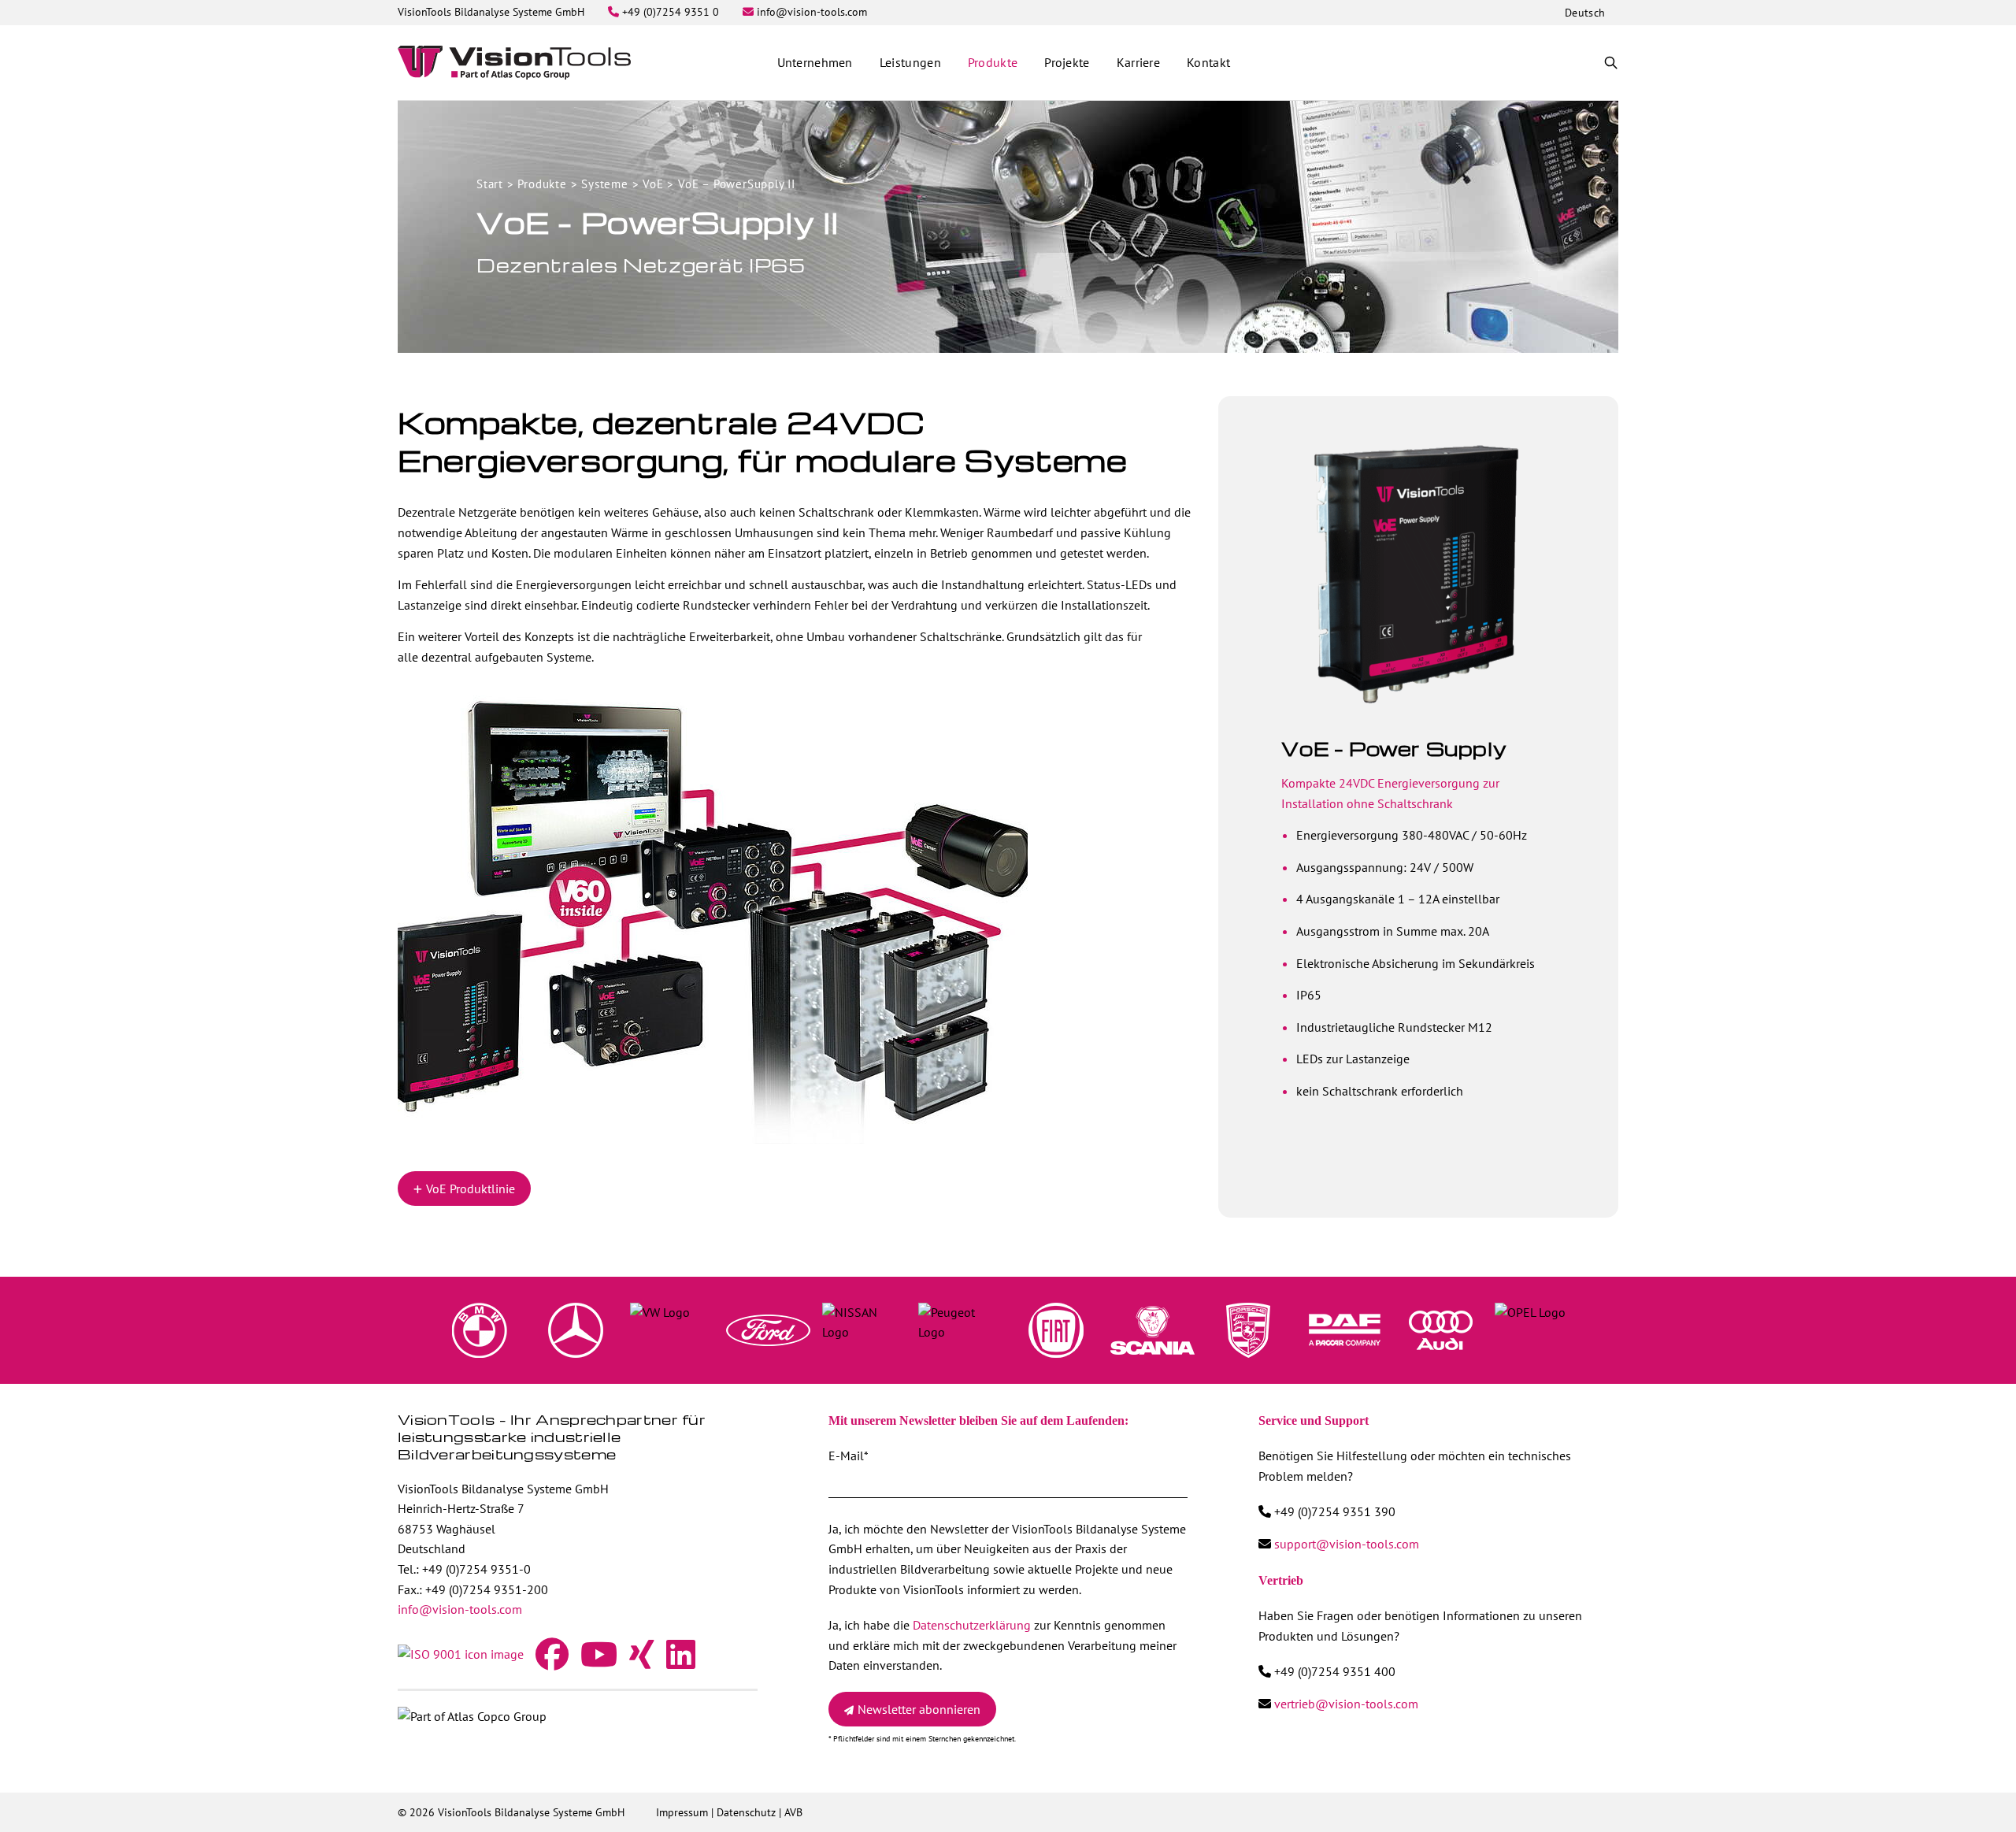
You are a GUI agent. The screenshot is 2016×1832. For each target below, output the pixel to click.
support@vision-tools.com (1347, 1544)
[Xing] (642, 1662)
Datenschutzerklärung (972, 1625)
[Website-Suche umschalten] (1611, 63)
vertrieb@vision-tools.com (1346, 1704)
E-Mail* (848, 1456)
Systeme (605, 184)
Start (490, 184)
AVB (793, 1812)
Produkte (542, 184)
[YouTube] (599, 1662)
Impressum (682, 1812)
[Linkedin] (681, 1662)
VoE (653, 184)
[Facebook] (552, 1662)
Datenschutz (746, 1812)
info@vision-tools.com (460, 1609)
